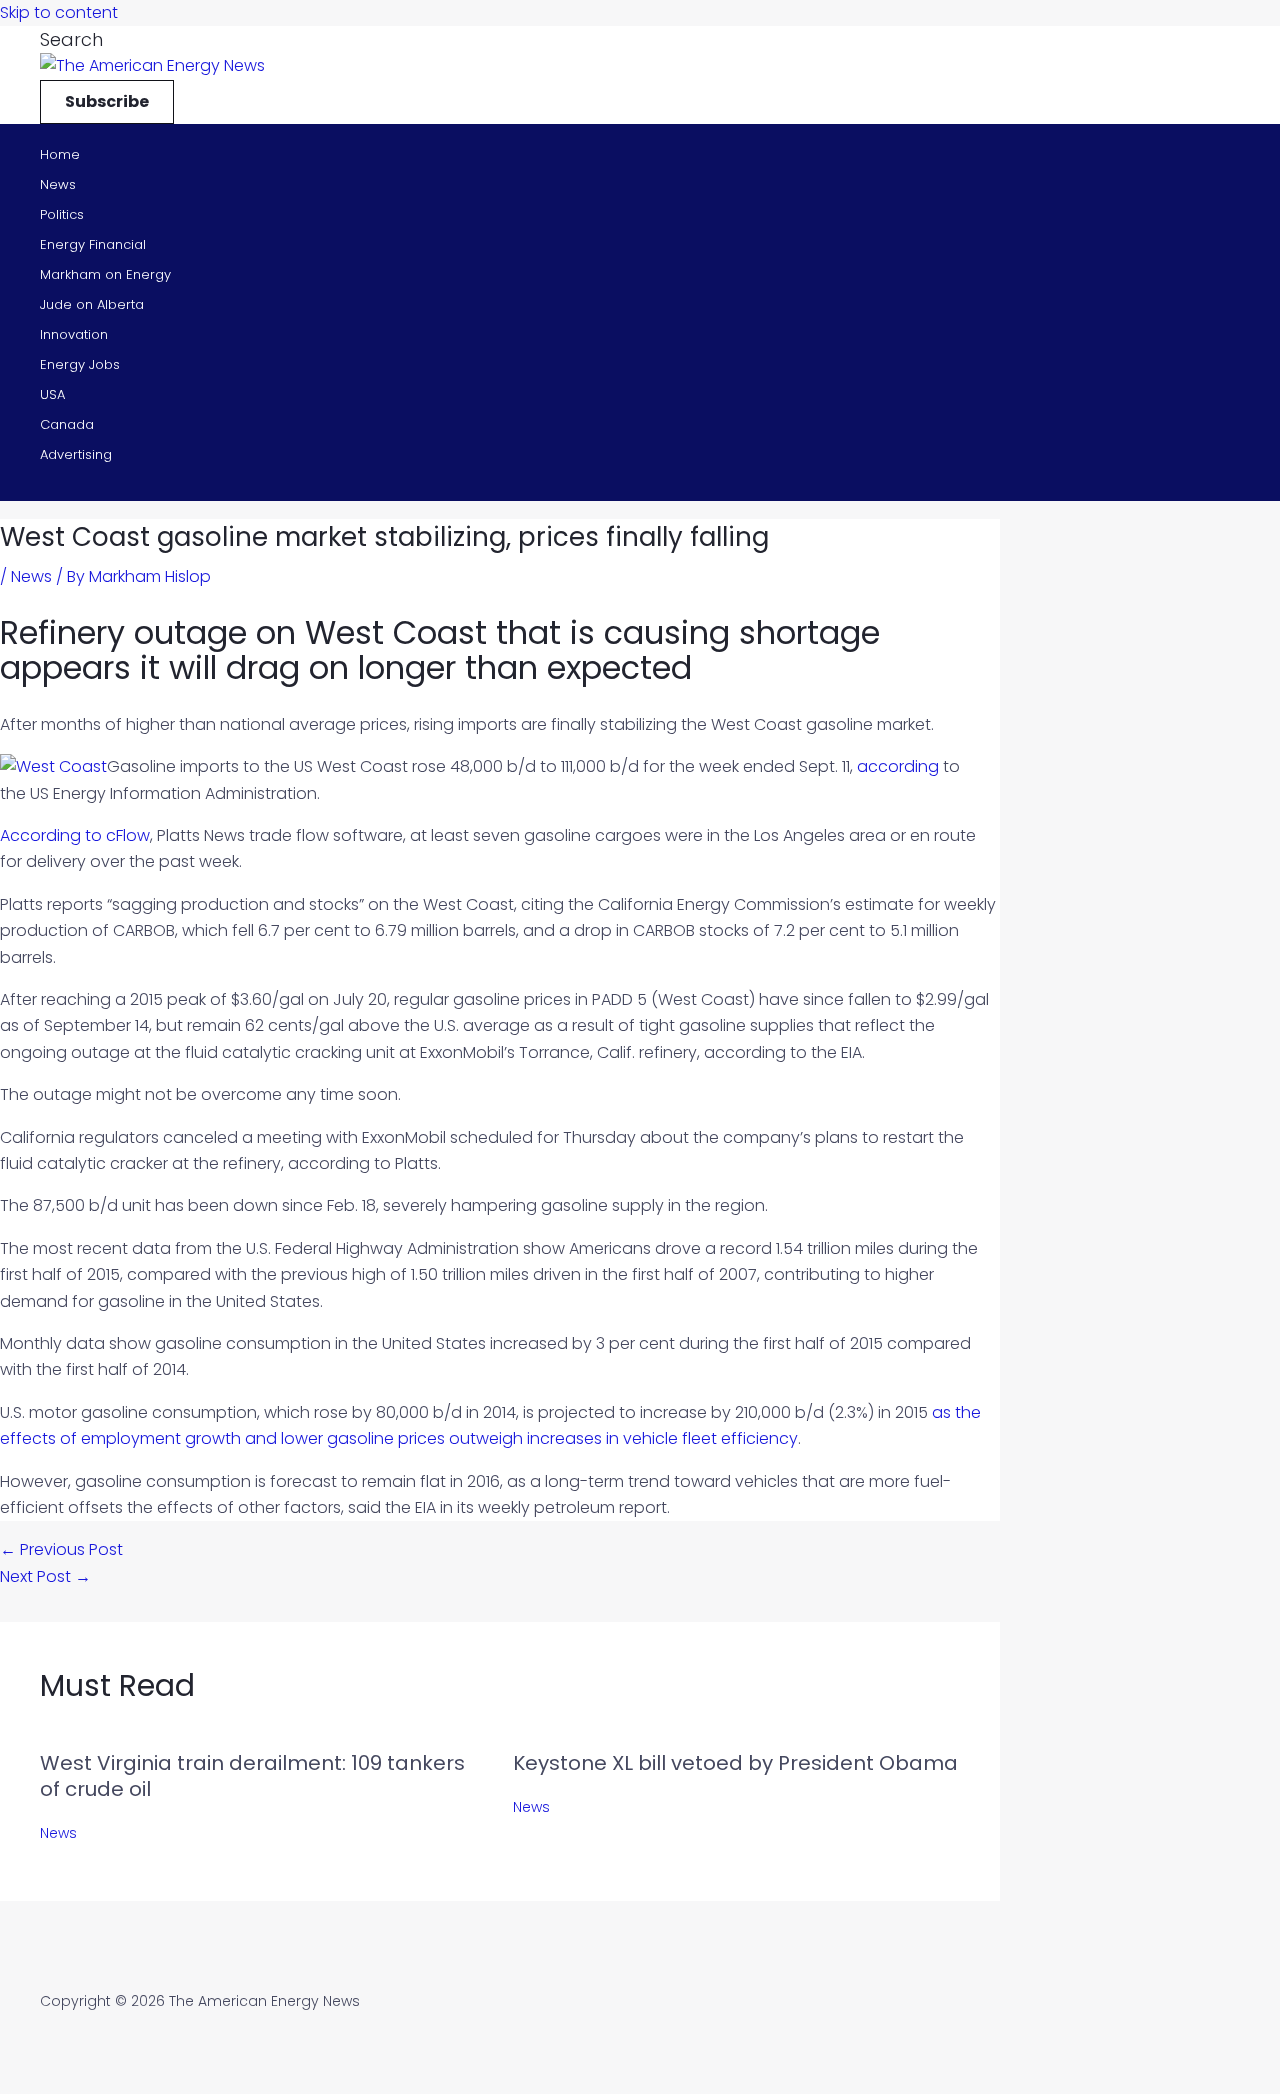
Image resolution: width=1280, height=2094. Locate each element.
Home (60, 154)
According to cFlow (75, 835)
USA (52, 394)
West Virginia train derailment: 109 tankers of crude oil (252, 1776)
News (58, 184)
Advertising (76, 454)
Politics (62, 214)
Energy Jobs (80, 364)
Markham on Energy (105, 274)
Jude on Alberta (92, 304)
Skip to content (59, 12)
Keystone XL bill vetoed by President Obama (735, 1763)
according (898, 766)
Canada (67, 424)
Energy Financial (93, 244)
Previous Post (61, 1549)
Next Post (45, 1576)
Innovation (74, 334)
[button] (71, 39)
